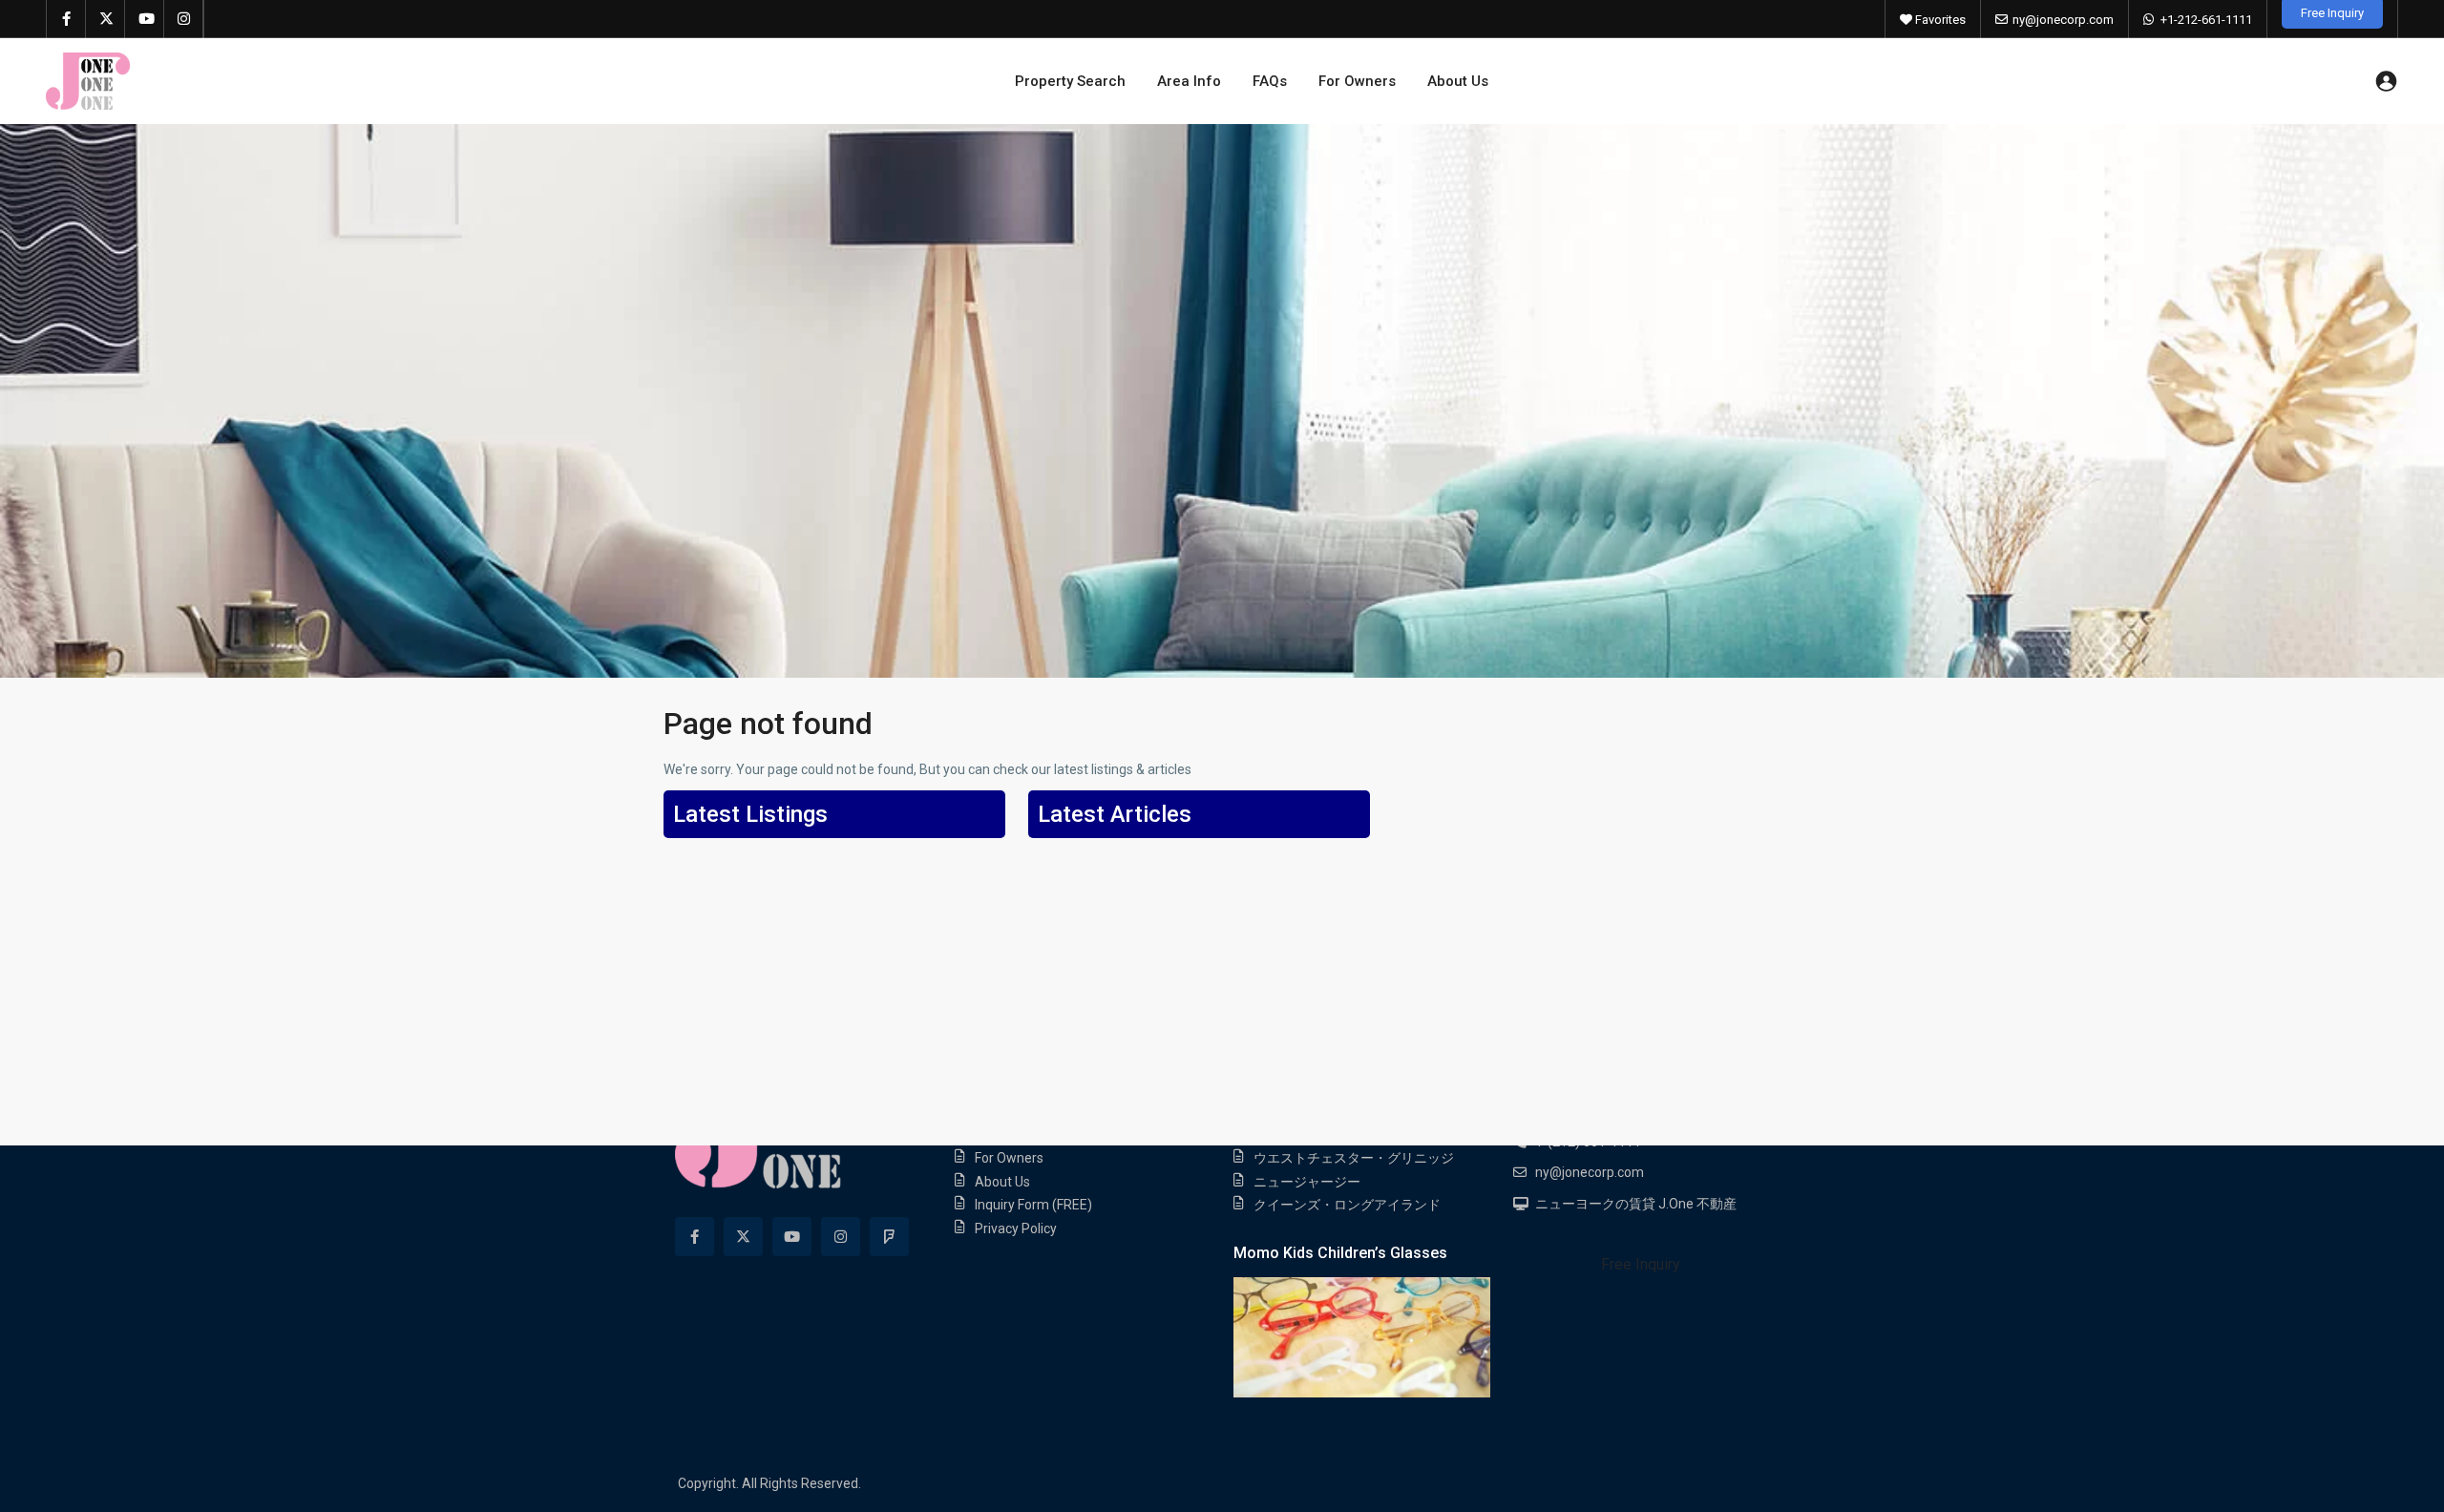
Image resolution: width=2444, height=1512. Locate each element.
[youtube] (145, 19)
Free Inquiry (1641, 1264)
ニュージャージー (1307, 1182)
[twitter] (105, 19)
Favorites (1939, 20)
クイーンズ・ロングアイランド (1347, 1205)
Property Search (1070, 81)
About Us (1458, 81)
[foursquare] (889, 1237)
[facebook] (66, 19)
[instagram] (184, 19)
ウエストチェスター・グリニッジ (1354, 1158)
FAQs (1270, 81)
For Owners (1357, 81)
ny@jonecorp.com (2063, 20)
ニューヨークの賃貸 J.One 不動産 (1636, 1204)
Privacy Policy (1016, 1228)
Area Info (1189, 81)
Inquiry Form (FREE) (1033, 1205)
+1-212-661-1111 (2206, 20)
